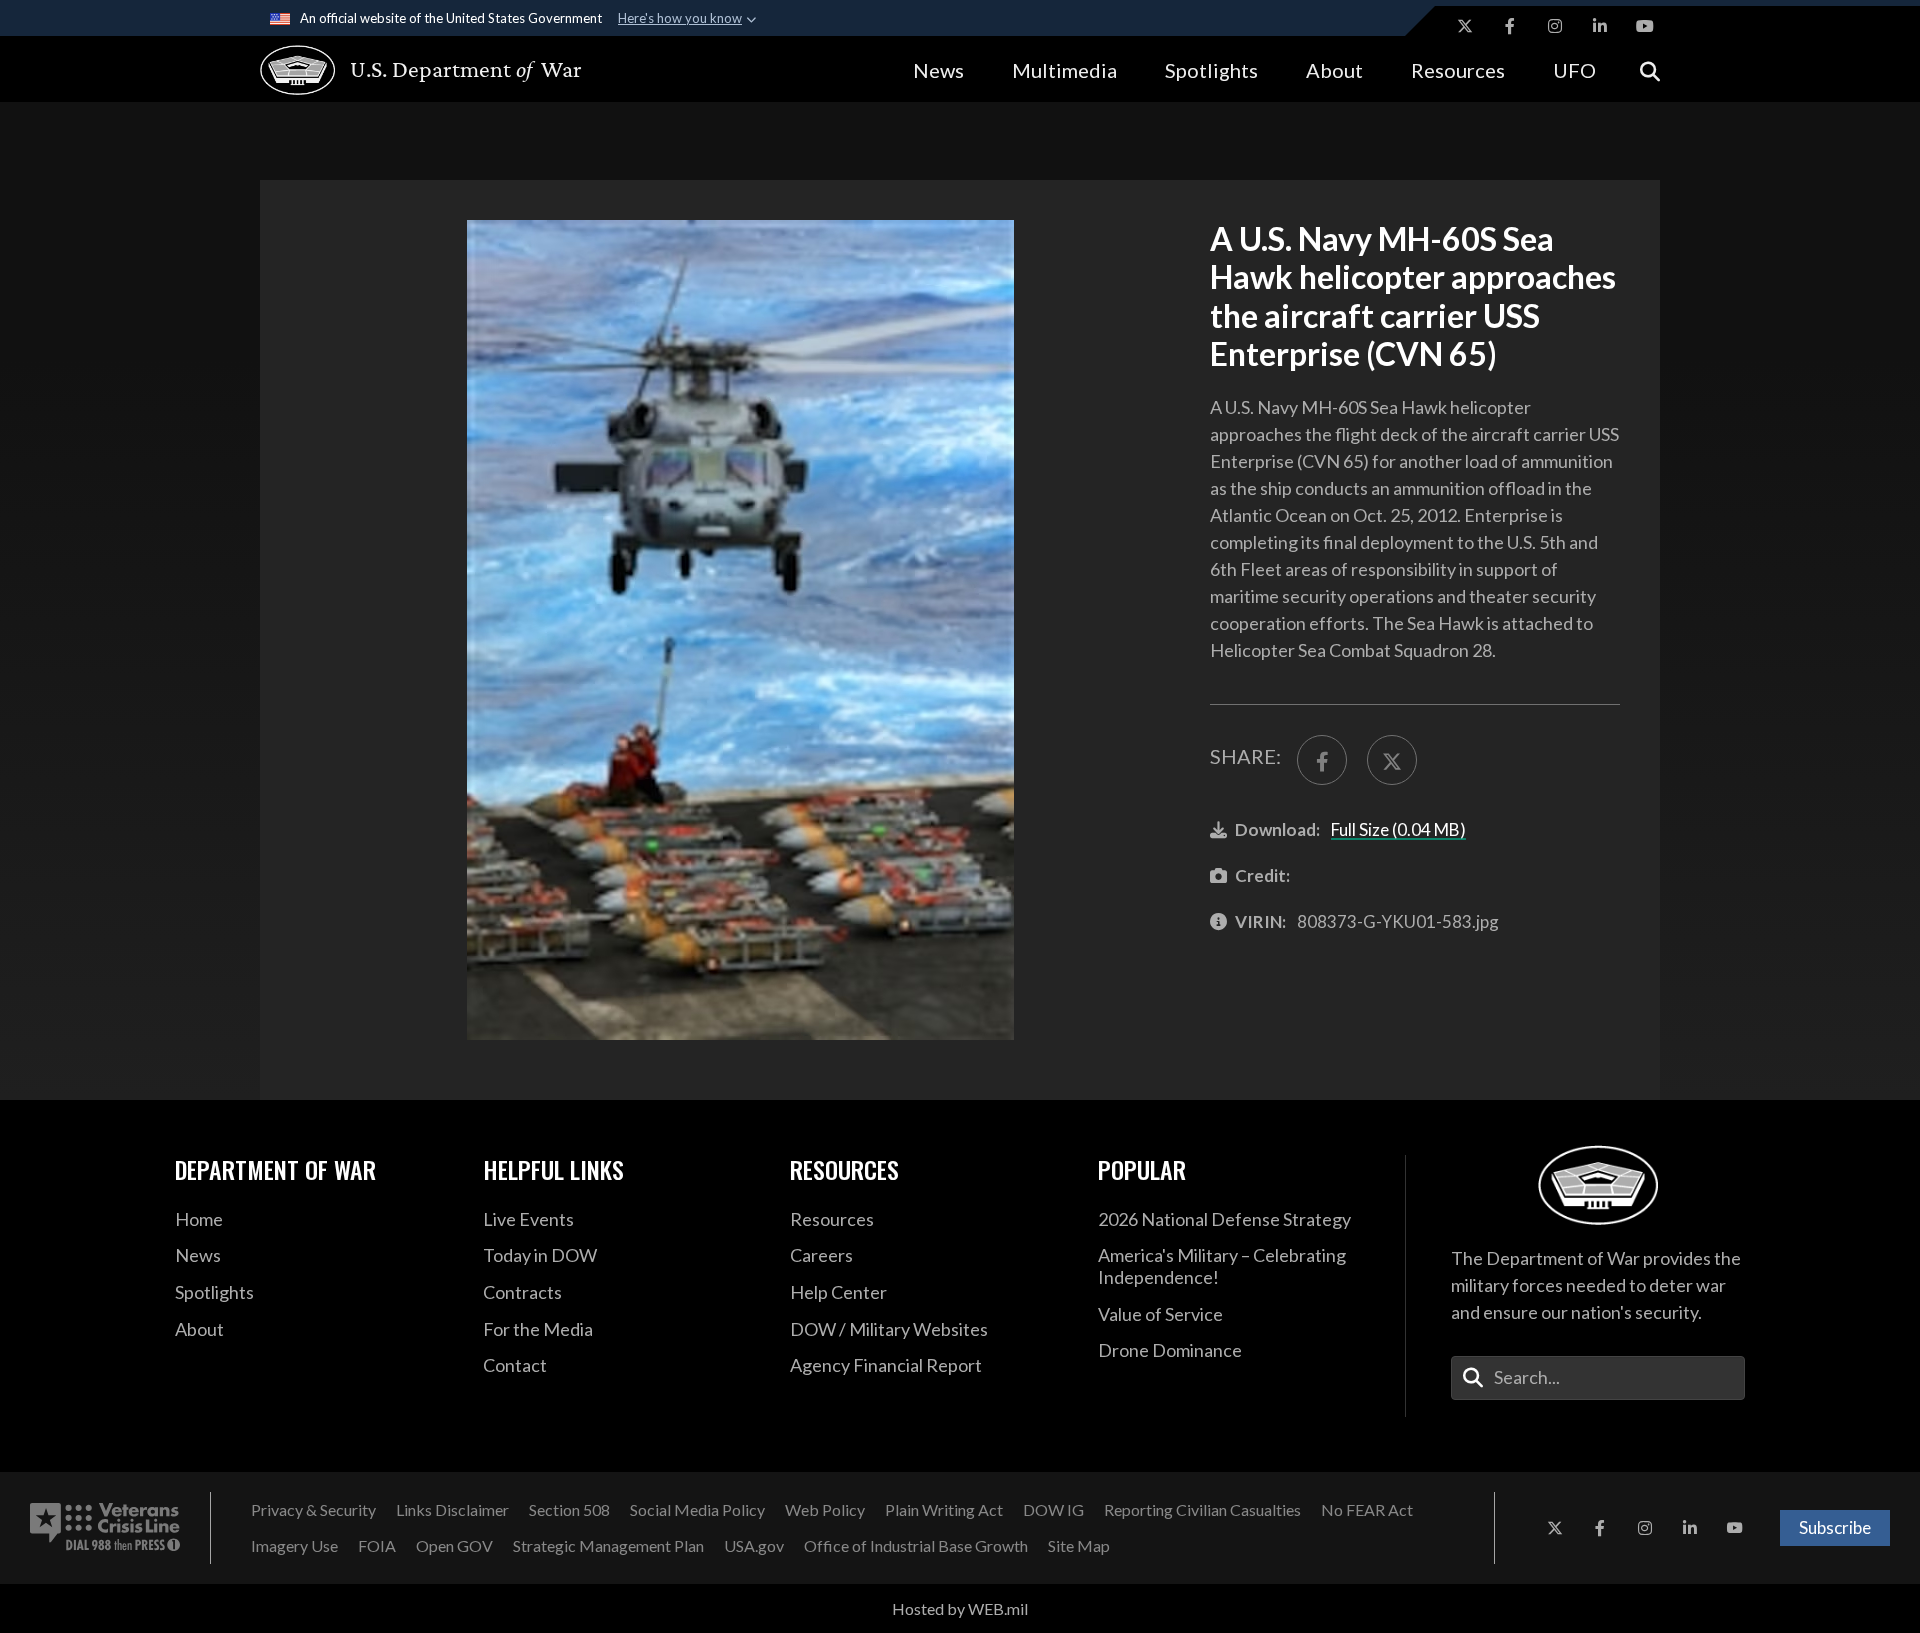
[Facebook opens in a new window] (1510, 26)
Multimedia (1064, 70)
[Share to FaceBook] (1322, 760)
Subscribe (1835, 1527)
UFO (1574, 70)
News (938, 70)
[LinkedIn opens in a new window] (1600, 26)
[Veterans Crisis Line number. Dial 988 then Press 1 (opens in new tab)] (105, 1528)
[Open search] (1650, 69)
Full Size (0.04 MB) (1398, 829)
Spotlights (1211, 70)
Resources (1458, 70)
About (1334, 70)
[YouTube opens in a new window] (1645, 26)
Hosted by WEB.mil (960, 1608)
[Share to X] (1392, 760)
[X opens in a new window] (1465, 26)
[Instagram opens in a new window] (1555, 26)
